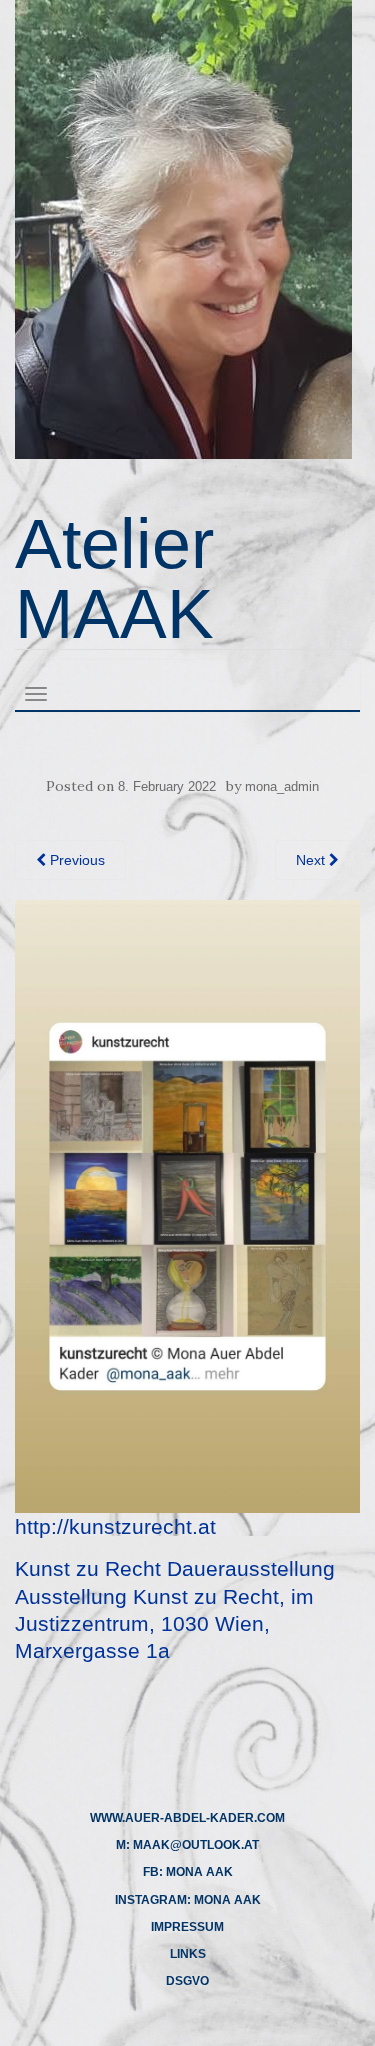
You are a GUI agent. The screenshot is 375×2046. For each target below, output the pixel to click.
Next (312, 860)
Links (188, 1954)
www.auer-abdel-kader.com (187, 1818)
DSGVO (187, 1981)
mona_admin (282, 786)
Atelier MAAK (114, 579)
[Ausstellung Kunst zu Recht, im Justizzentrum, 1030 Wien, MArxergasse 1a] (187, 1205)
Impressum (187, 1927)
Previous (75, 860)
